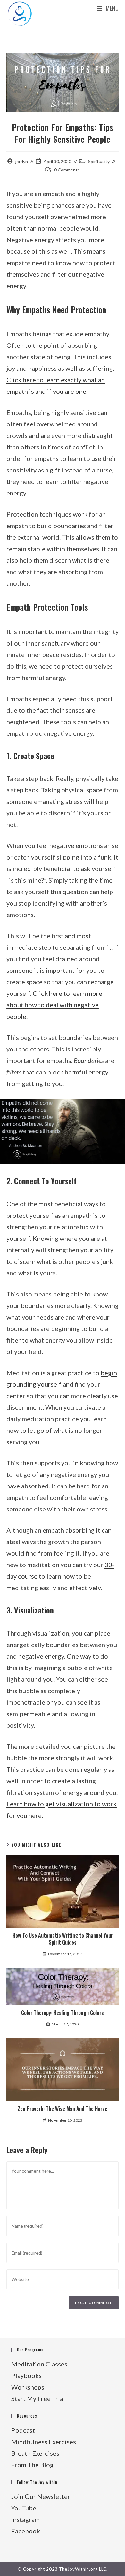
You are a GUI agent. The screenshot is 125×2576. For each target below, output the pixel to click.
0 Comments (67, 170)
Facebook (26, 2531)
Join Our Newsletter (41, 2496)
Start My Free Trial (38, 2398)
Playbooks (26, 2375)
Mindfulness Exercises (44, 2442)
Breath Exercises (35, 2453)
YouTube (24, 2508)
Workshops (28, 2387)
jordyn (22, 161)
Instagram (25, 2519)
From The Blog (32, 2465)
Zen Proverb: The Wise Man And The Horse (63, 2109)
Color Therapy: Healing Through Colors (63, 2013)
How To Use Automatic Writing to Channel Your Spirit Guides (63, 1939)
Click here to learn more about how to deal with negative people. (54, 1005)
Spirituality (99, 161)
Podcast (23, 2430)
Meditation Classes (39, 2364)
